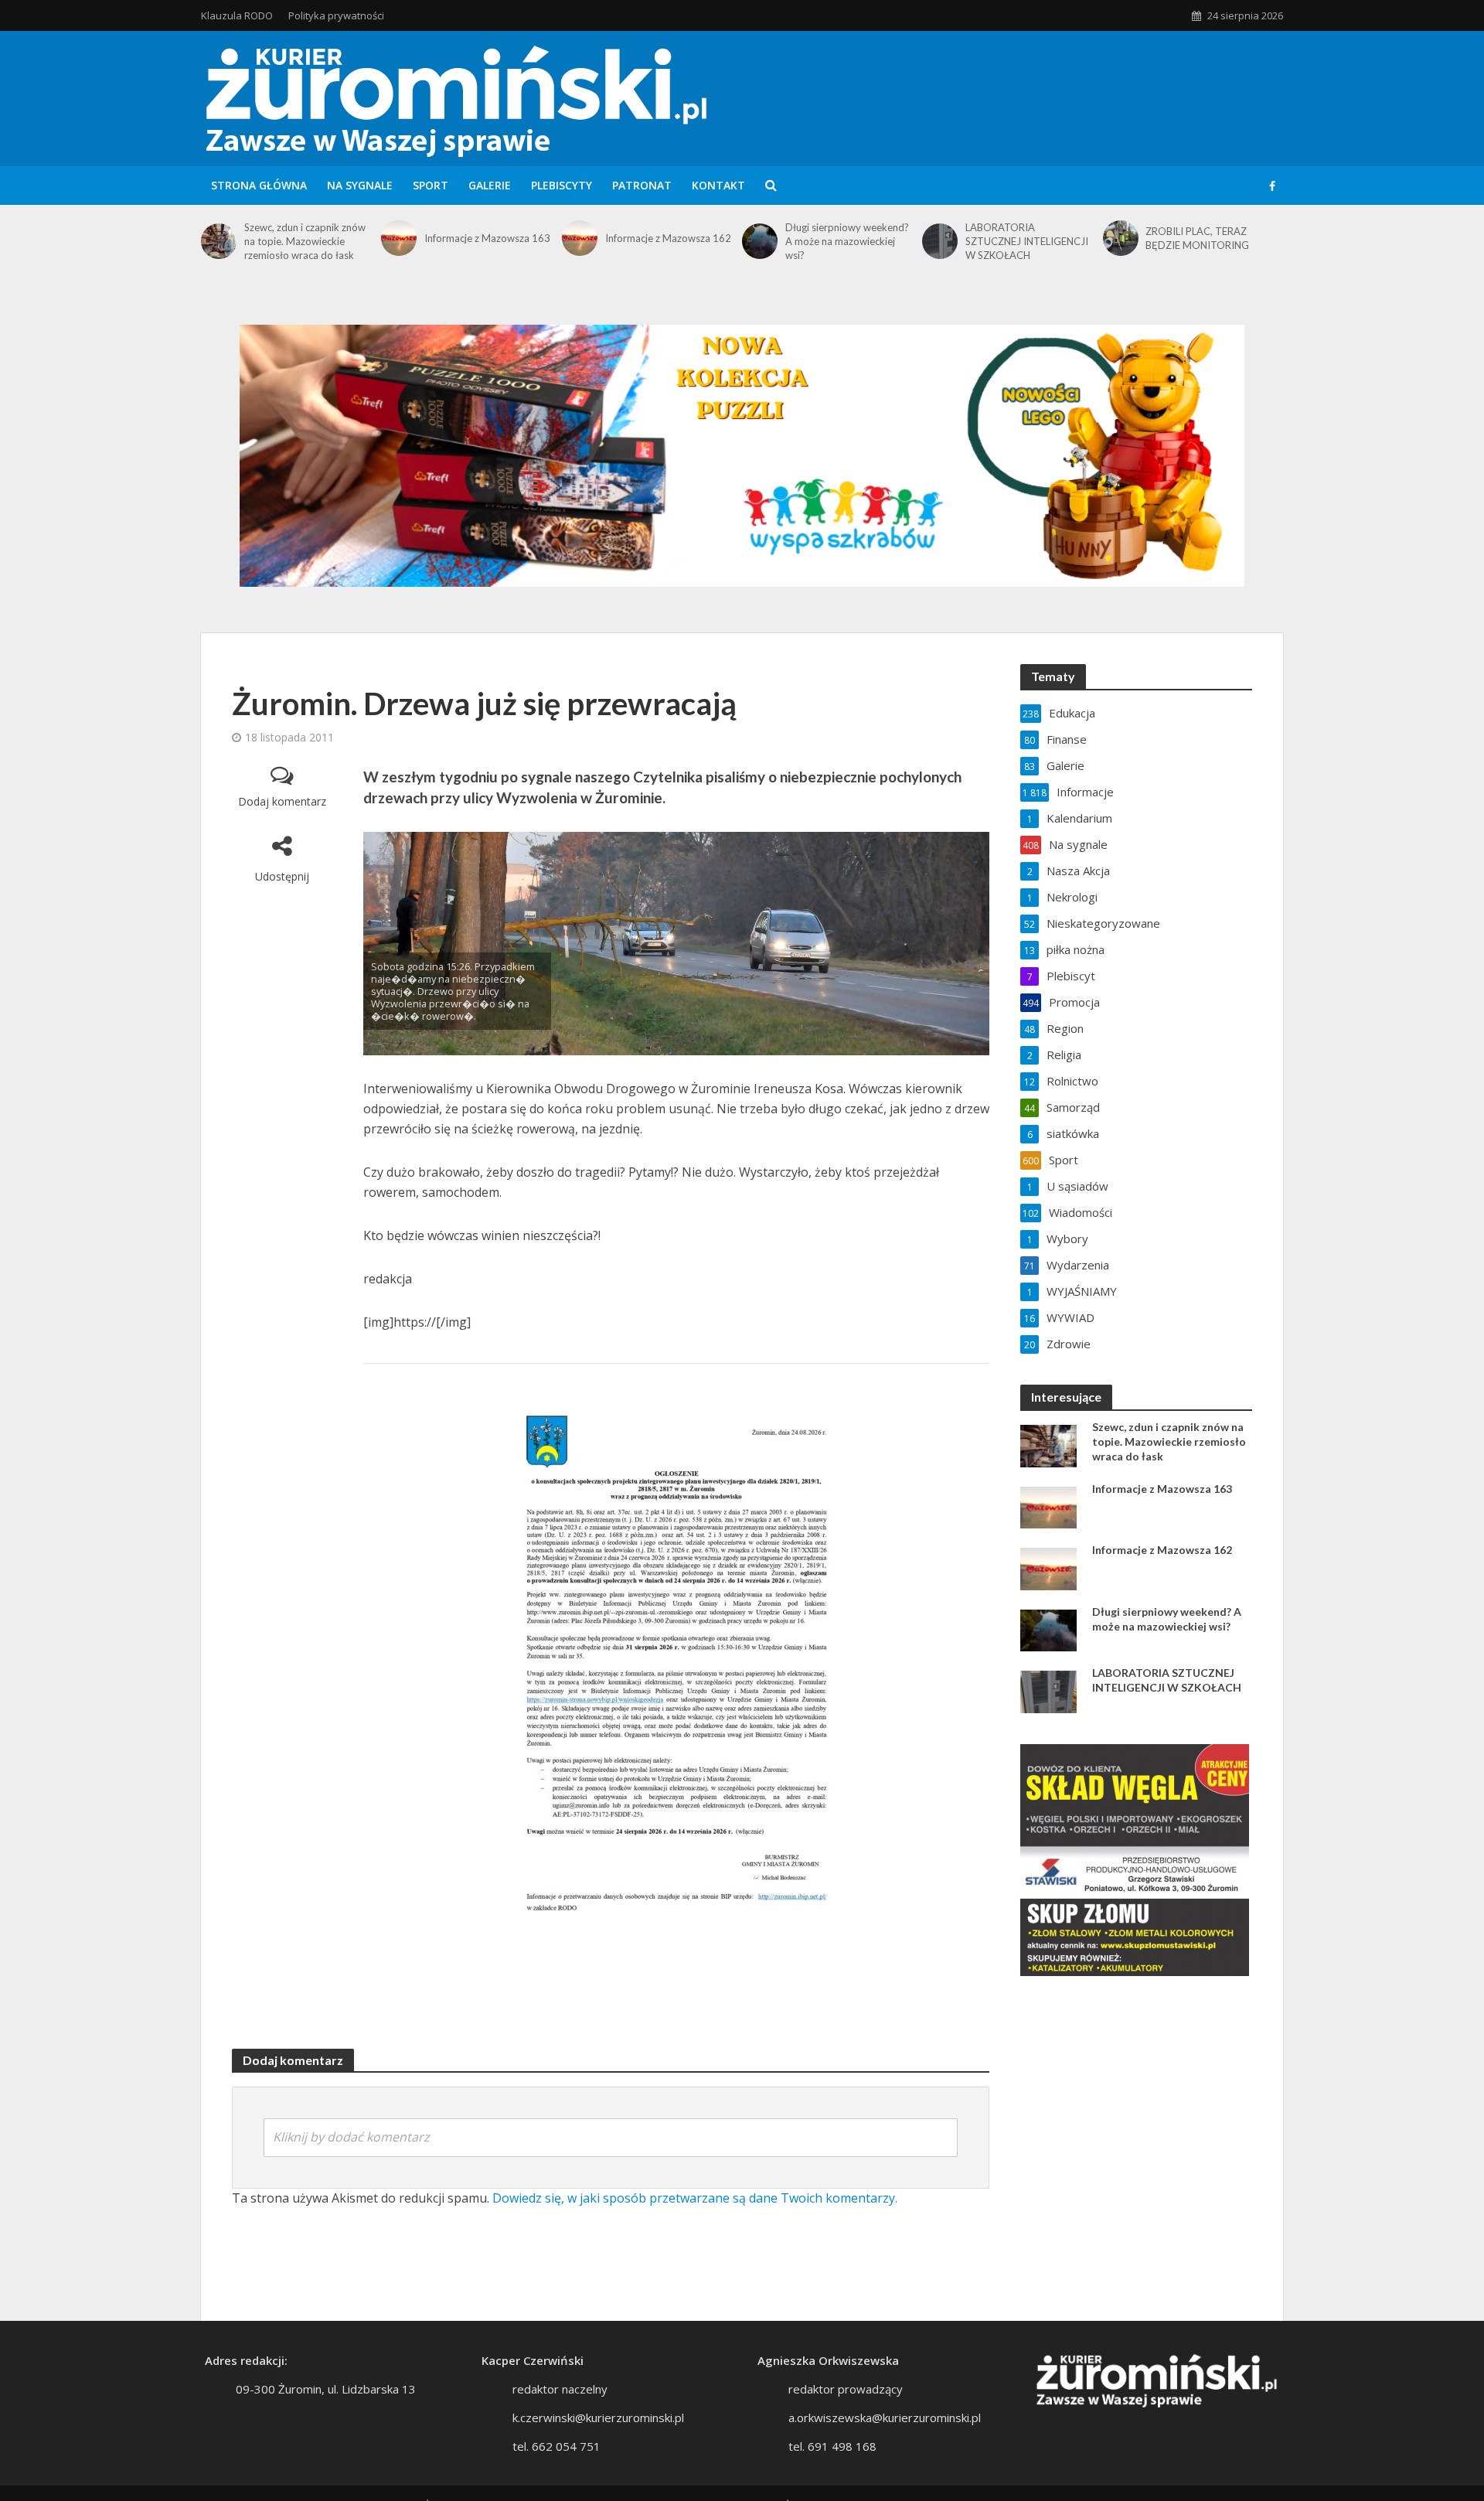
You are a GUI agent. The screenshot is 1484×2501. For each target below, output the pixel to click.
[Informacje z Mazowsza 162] (580, 238)
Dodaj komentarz (282, 801)
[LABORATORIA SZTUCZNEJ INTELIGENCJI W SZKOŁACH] (940, 241)
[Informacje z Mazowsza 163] (399, 238)
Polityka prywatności (336, 15)
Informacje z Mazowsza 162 (668, 238)
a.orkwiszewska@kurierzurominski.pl (885, 2418)
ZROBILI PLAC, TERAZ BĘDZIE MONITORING (1197, 238)
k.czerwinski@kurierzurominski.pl (598, 2418)
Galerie (490, 185)
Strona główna (259, 185)
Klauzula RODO (237, 15)
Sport (431, 185)
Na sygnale (360, 185)
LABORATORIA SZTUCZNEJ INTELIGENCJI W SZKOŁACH (1027, 241)
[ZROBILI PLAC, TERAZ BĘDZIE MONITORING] (1121, 238)
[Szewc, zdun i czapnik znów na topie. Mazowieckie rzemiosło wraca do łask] (219, 241)
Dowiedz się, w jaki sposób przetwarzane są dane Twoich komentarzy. (695, 2198)
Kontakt (718, 185)
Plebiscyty (562, 185)
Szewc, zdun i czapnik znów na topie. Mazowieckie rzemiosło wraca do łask (305, 241)
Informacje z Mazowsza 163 (487, 238)
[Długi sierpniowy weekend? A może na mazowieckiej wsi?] (760, 241)
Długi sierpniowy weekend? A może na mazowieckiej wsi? (847, 241)
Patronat (642, 185)
